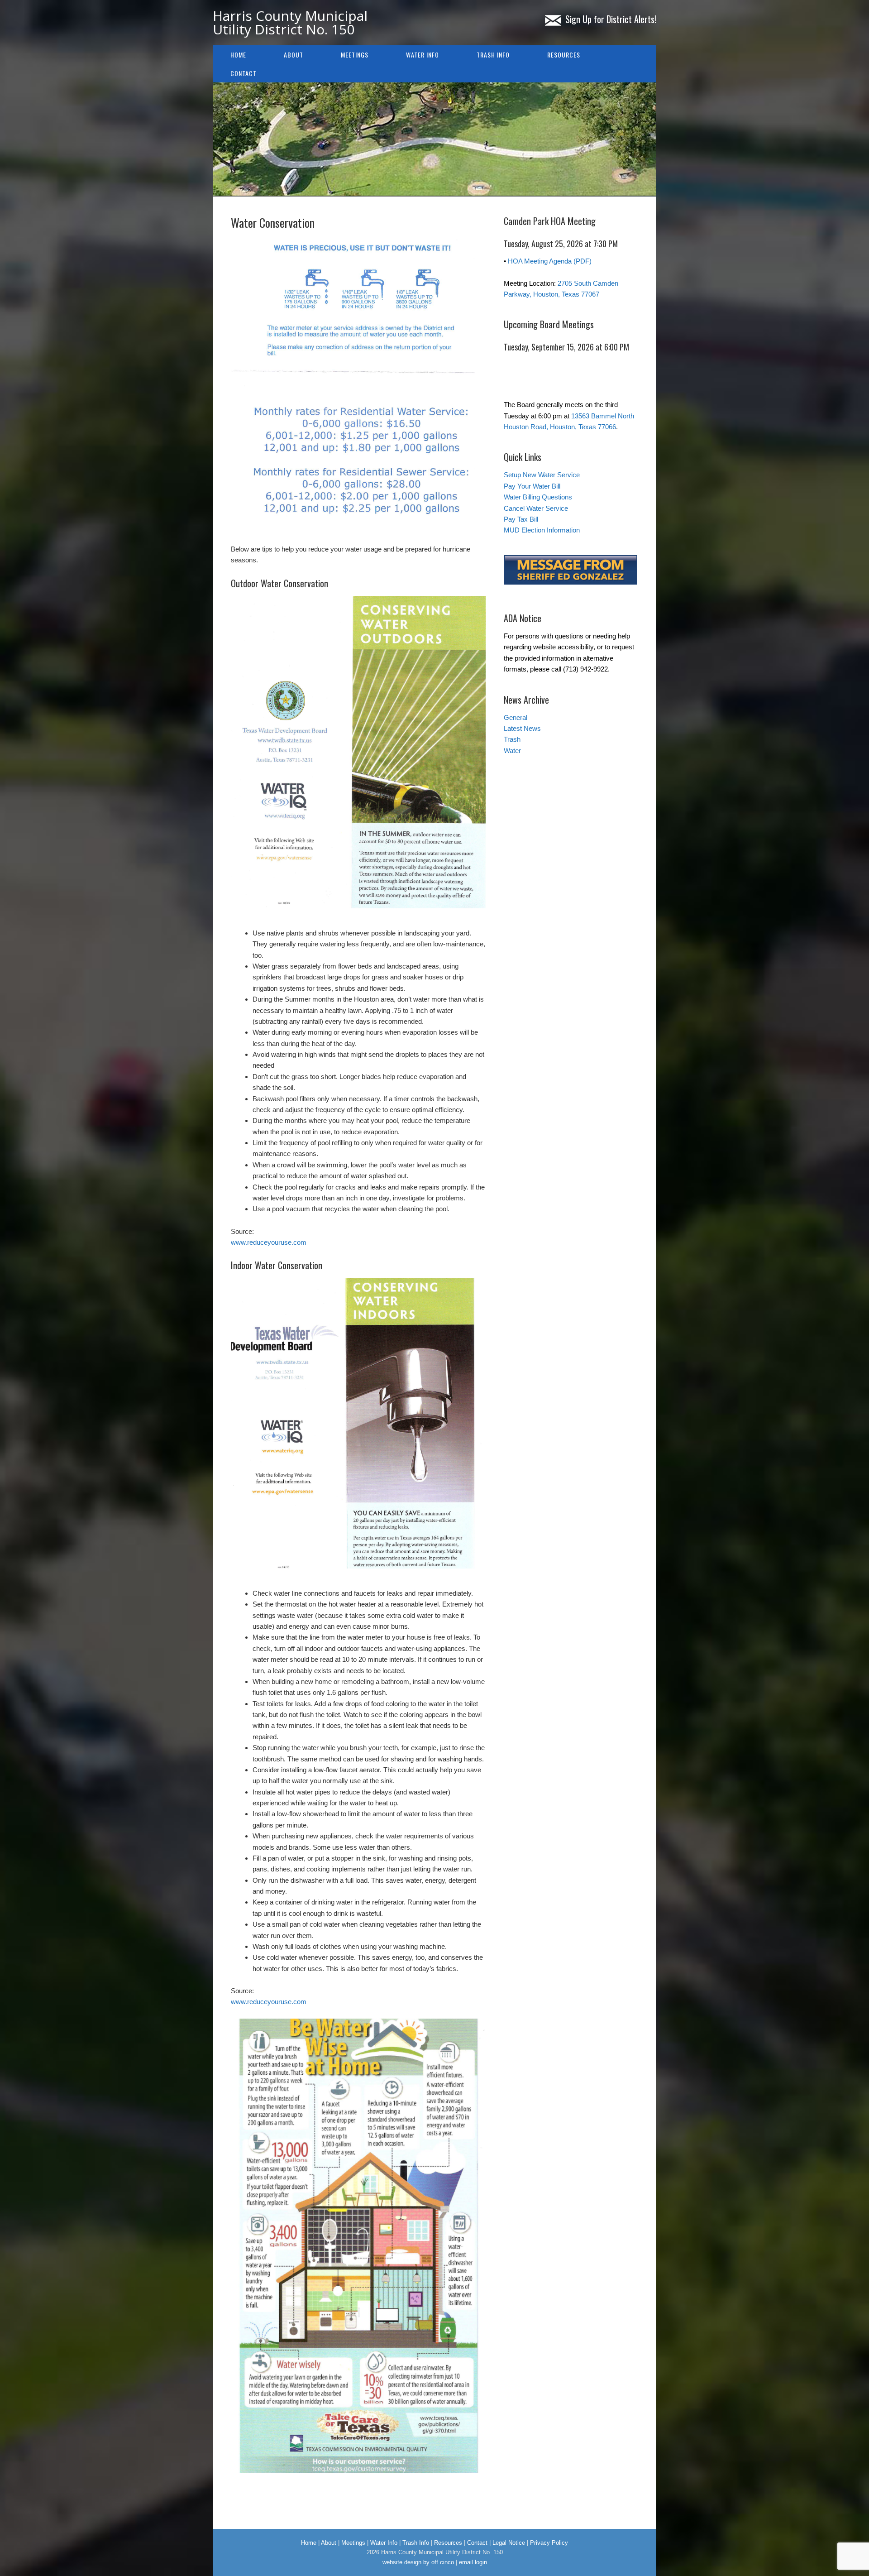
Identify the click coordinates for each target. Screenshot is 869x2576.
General (516, 717)
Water (512, 751)
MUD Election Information (542, 530)
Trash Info (493, 55)
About (294, 55)
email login (473, 2562)
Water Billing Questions (538, 497)
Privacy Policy (549, 2543)
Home (238, 55)
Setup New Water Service (542, 475)
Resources (564, 55)
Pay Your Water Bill (532, 486)
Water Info (423, 55)
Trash (512, 739)
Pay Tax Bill (521, 519)
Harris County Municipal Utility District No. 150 (290, 22)
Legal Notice (509, 2543)
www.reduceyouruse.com (269, 1242)
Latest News (522, 728)
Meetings (355, 55)
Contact (244, 73)
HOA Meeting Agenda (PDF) (550, 261)
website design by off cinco (418, 2562)
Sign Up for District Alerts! (611, 19)
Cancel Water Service (536, 508)
